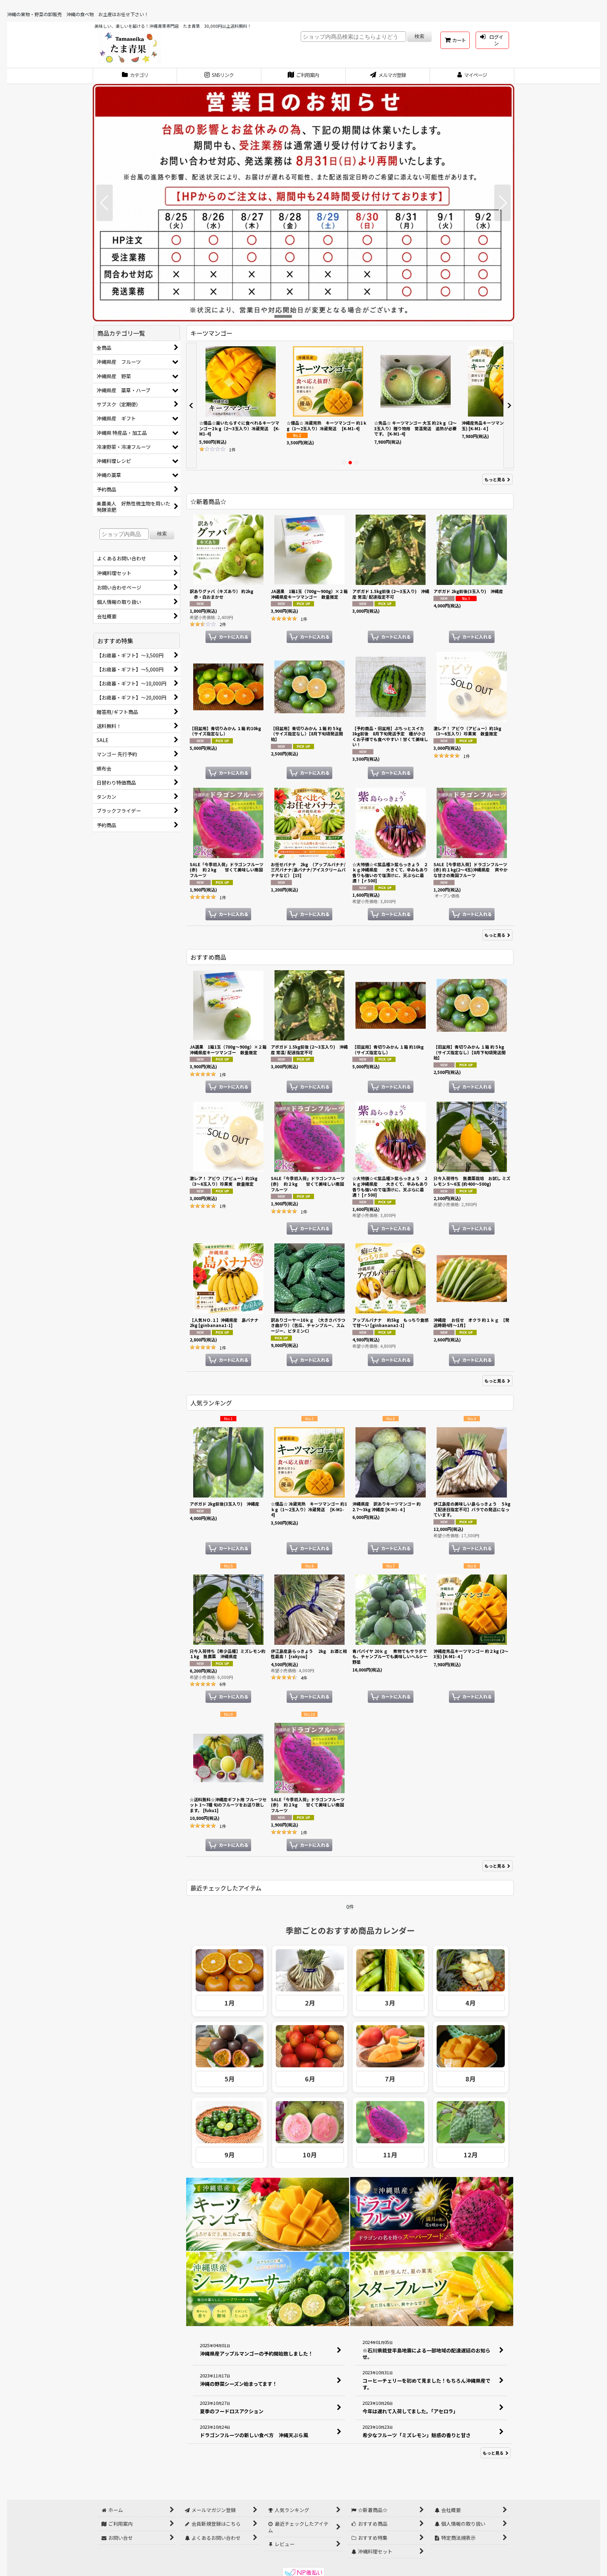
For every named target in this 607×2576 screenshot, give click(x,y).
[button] (105, 203)
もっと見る (495, 479)
